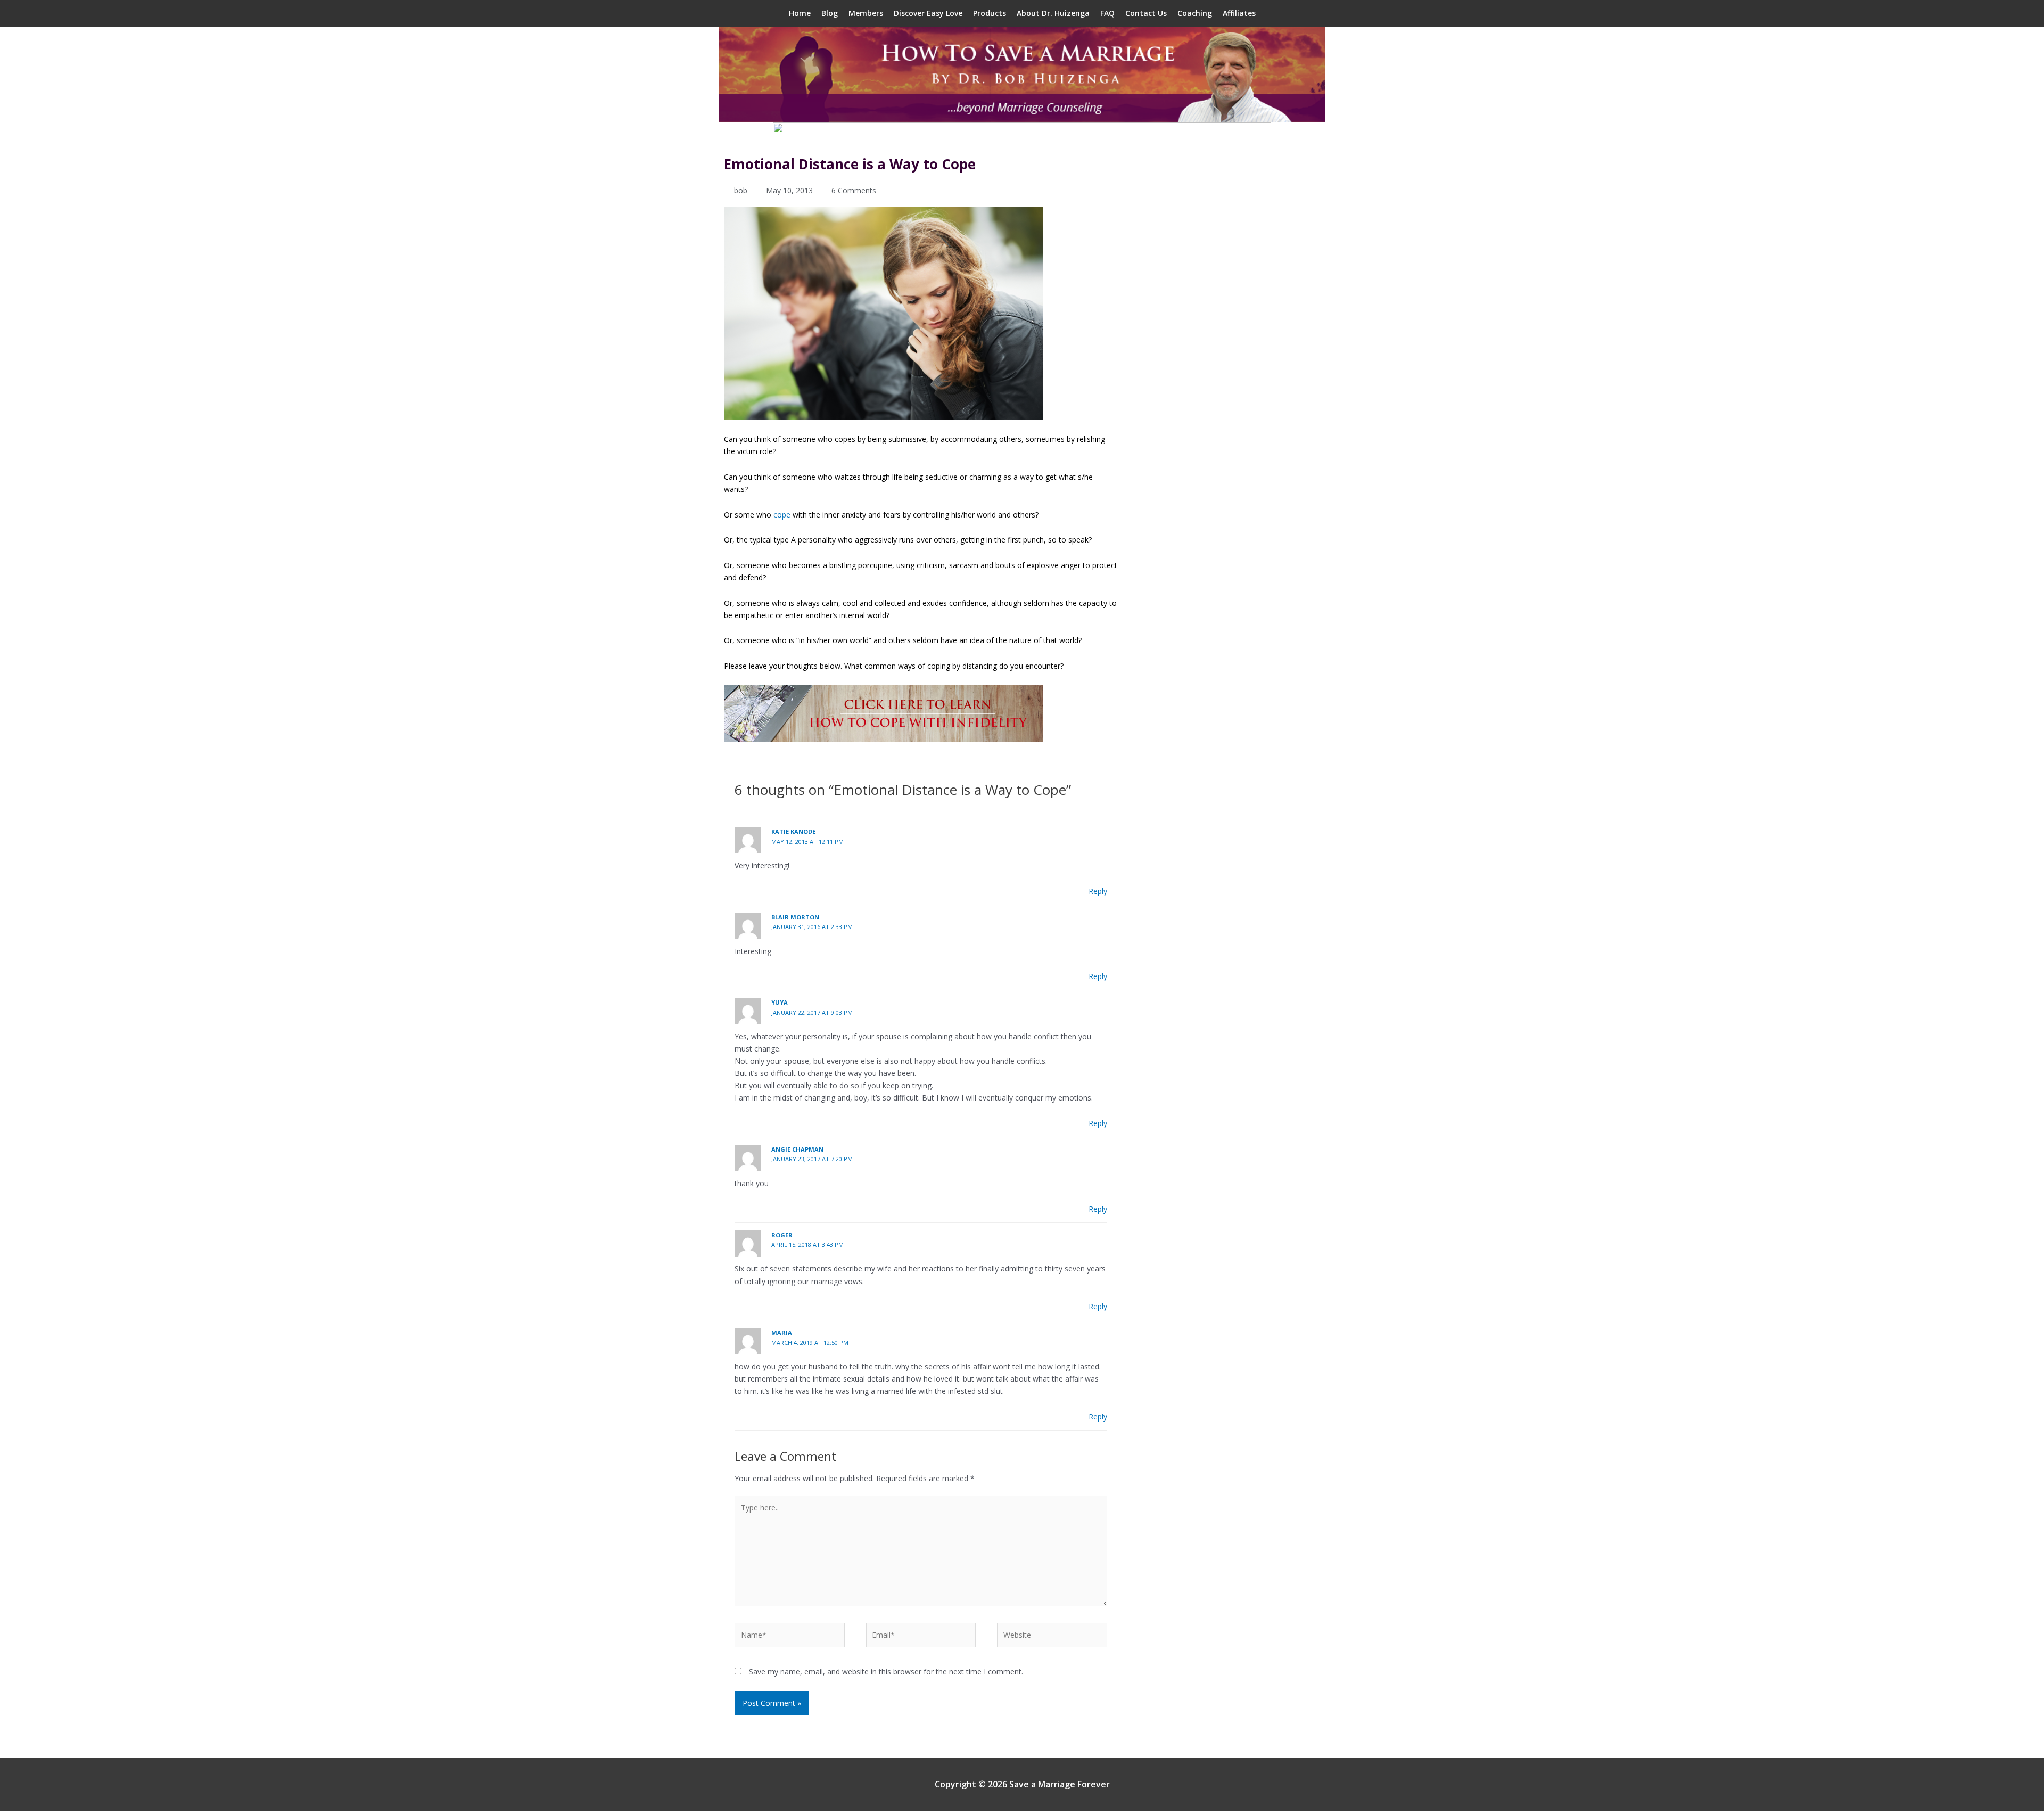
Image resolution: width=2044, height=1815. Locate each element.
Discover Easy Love (928, 13)
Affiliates (1239, 13)
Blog (830, 13)
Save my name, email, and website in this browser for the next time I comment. (886, 1672)
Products (990, 13)
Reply (1098, 891)
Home (800, 13)
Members (866, 13)
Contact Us (1146, 13)
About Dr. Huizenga (1053, 13)
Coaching (1195, 13)
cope (782, 515)
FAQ (1107, 13)
